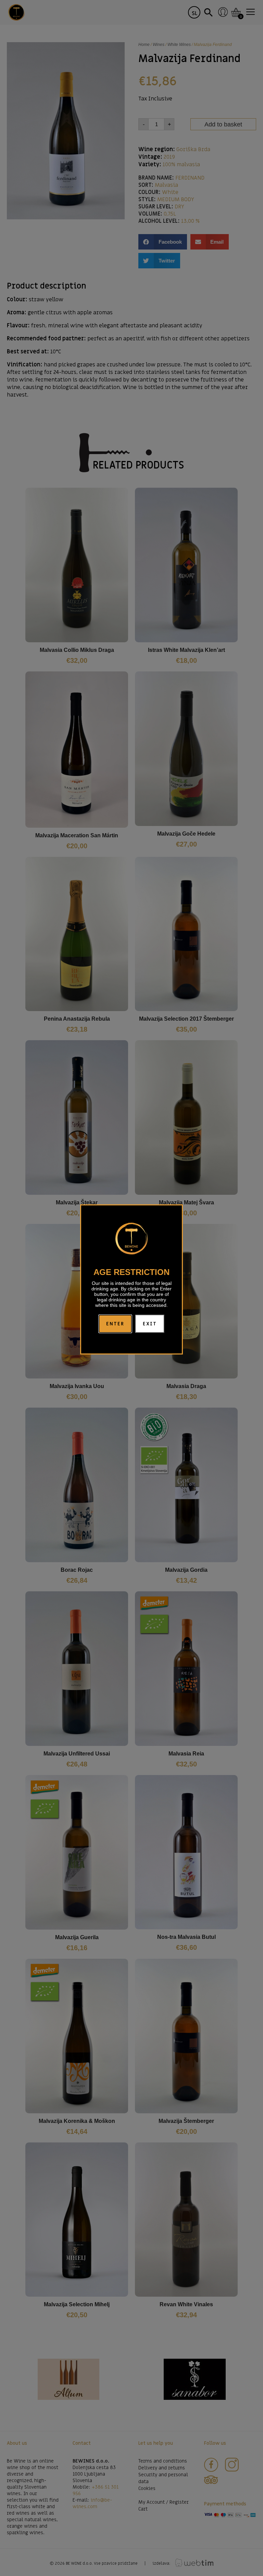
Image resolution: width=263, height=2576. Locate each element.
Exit (150, 1324)
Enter (115, 1324)
